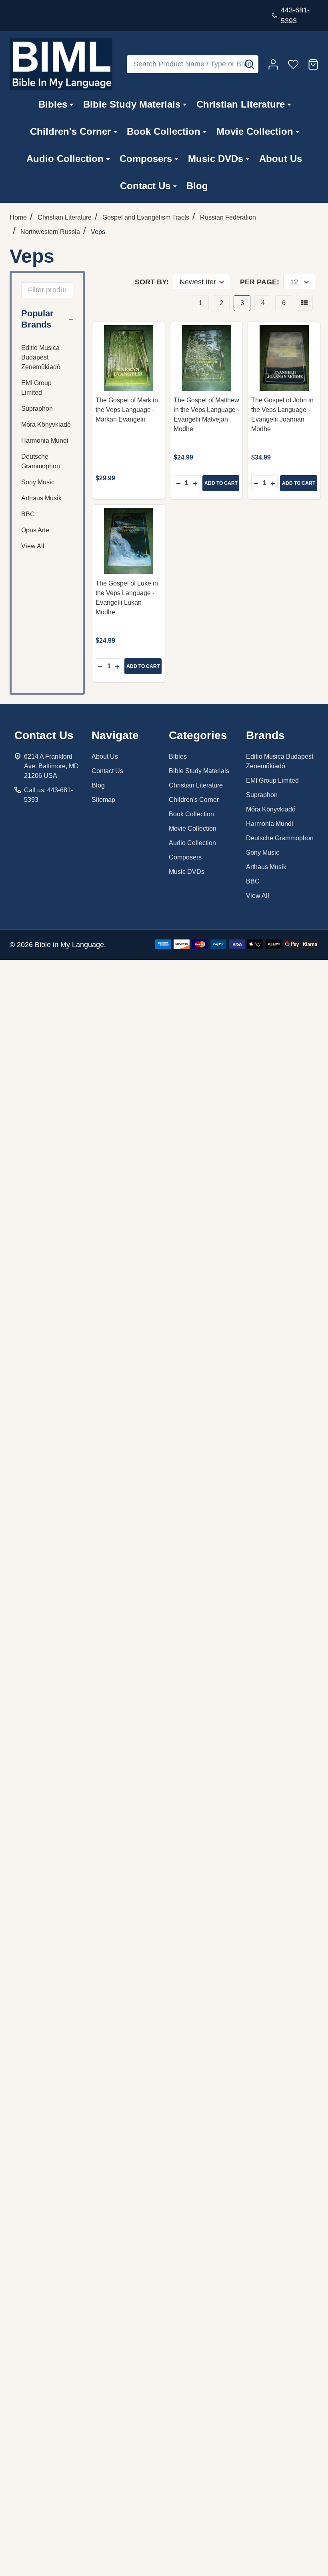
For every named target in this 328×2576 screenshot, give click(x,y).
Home (18, 217)
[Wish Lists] (293, 64)
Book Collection (164, 131)
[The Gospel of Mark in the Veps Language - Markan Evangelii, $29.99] (129, 358)
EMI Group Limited (36, 388)
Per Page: (260, 282)
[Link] (61, 64)
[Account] (273, 64)
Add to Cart (221, 483)
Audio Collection (65, 159)
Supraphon (37, 409)
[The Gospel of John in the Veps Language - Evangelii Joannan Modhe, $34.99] (284, 358)
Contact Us (145, 186)
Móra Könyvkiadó (46, 425)
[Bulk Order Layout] (304, 303)
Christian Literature (241, 104)
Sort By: (152, 282)
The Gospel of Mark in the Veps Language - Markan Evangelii (127, 410)
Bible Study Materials (132, 104)
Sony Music (38, 482)
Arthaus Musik (41, 498)
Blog (197, 186)
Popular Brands (37, 319)
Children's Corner (70, 131)
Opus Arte (35, 530)
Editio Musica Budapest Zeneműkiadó (41, 357)
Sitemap (103, 800)
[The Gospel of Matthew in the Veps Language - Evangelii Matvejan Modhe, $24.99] (207, 358)
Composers (146, 159)
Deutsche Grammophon (41, 461)
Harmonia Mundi (45, 441)
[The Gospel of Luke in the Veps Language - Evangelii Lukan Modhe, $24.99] (129, 541)
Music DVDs (216, 159)
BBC (28, 514)
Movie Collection (255, 131)
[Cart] (313, 64)
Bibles (53, 104)
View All (33, 546)
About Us (281, 159)
